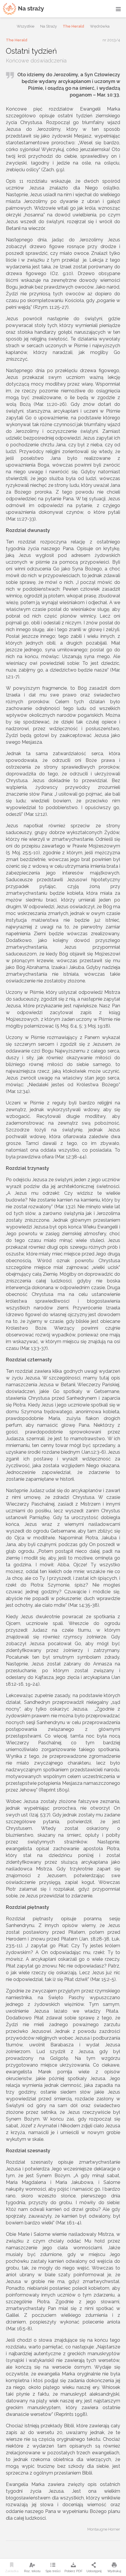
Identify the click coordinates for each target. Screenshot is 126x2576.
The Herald (73, 26)
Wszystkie (25, 26)
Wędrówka (100, 26)
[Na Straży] (23, 9)
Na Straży (48, 26)
